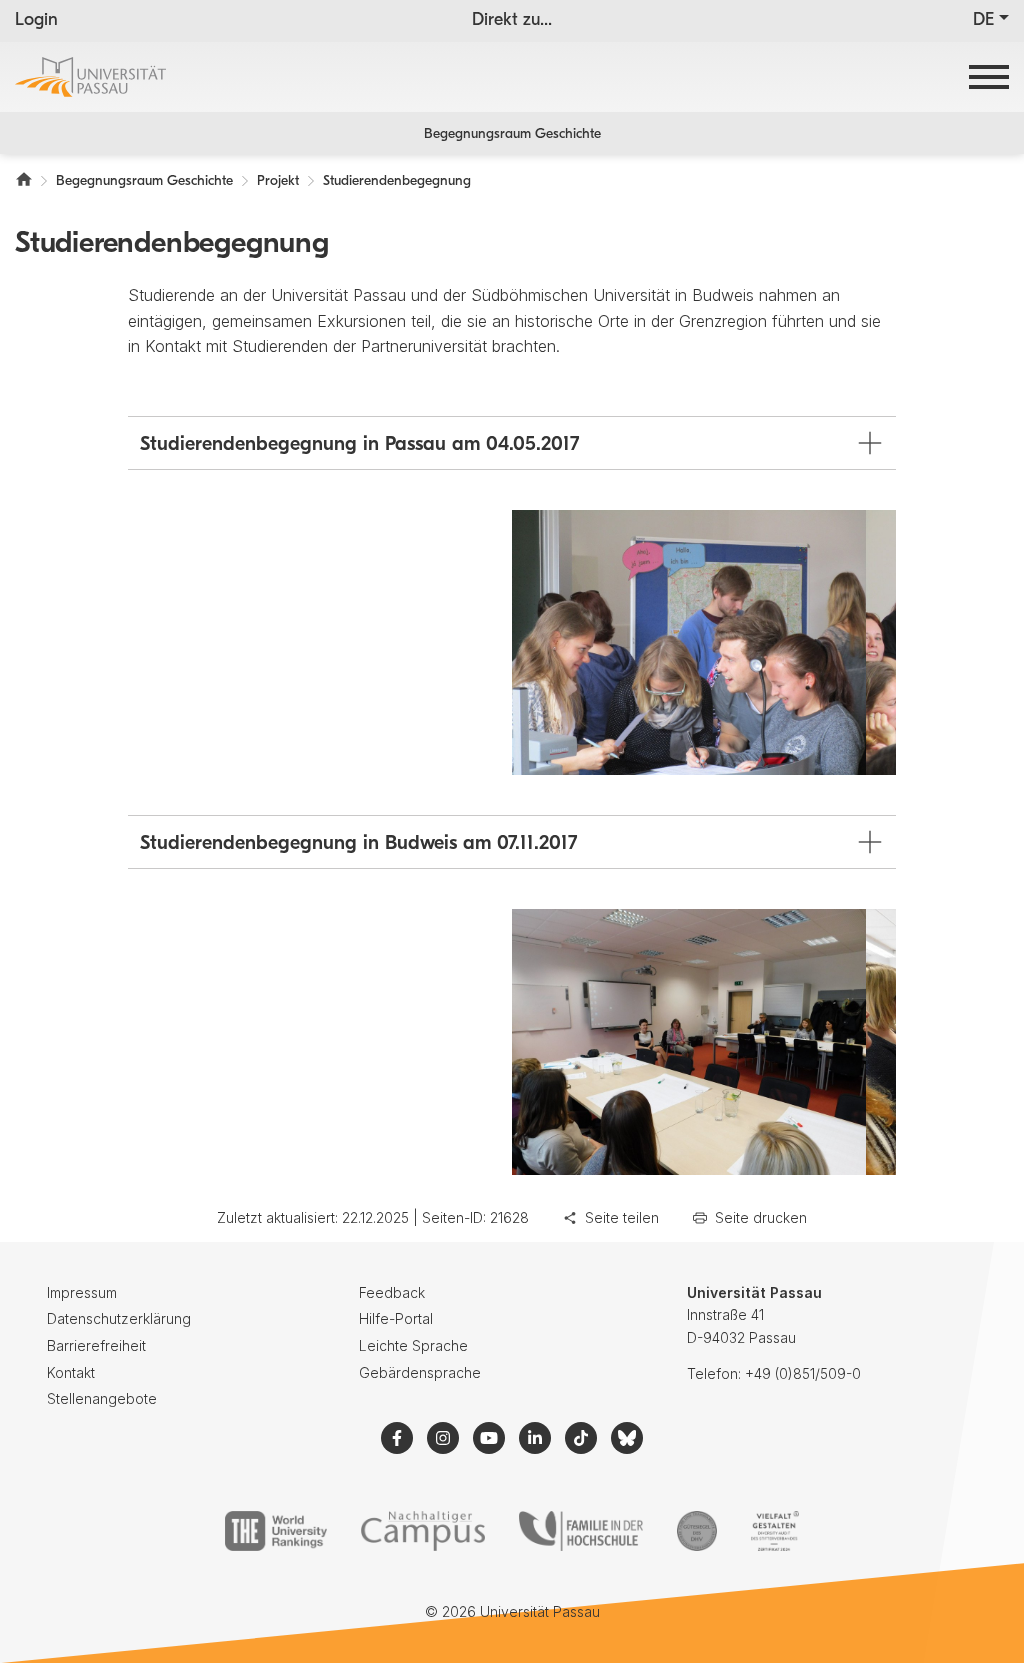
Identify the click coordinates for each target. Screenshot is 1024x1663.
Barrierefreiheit (96, 1345)
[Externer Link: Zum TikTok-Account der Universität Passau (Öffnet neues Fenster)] (581, 1438)
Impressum (82, 1292)
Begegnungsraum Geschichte (512, 134)
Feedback (392, 1292)
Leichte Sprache (413, 1345)
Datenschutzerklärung (119, 1318)
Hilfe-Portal (396, 1318)
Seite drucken (761, 1217)
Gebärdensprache (420, 1372)
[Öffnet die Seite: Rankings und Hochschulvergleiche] (275, 1531)
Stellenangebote (102, 1398)
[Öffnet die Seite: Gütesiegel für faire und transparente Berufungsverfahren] (697, 1531)
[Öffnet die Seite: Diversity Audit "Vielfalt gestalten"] (774, 1531)
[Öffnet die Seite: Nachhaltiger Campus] (423, 1531)
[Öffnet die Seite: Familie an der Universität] (581, 1531)
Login (36, 21)
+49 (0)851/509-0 (803, 1373)
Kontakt (71, 1372)
